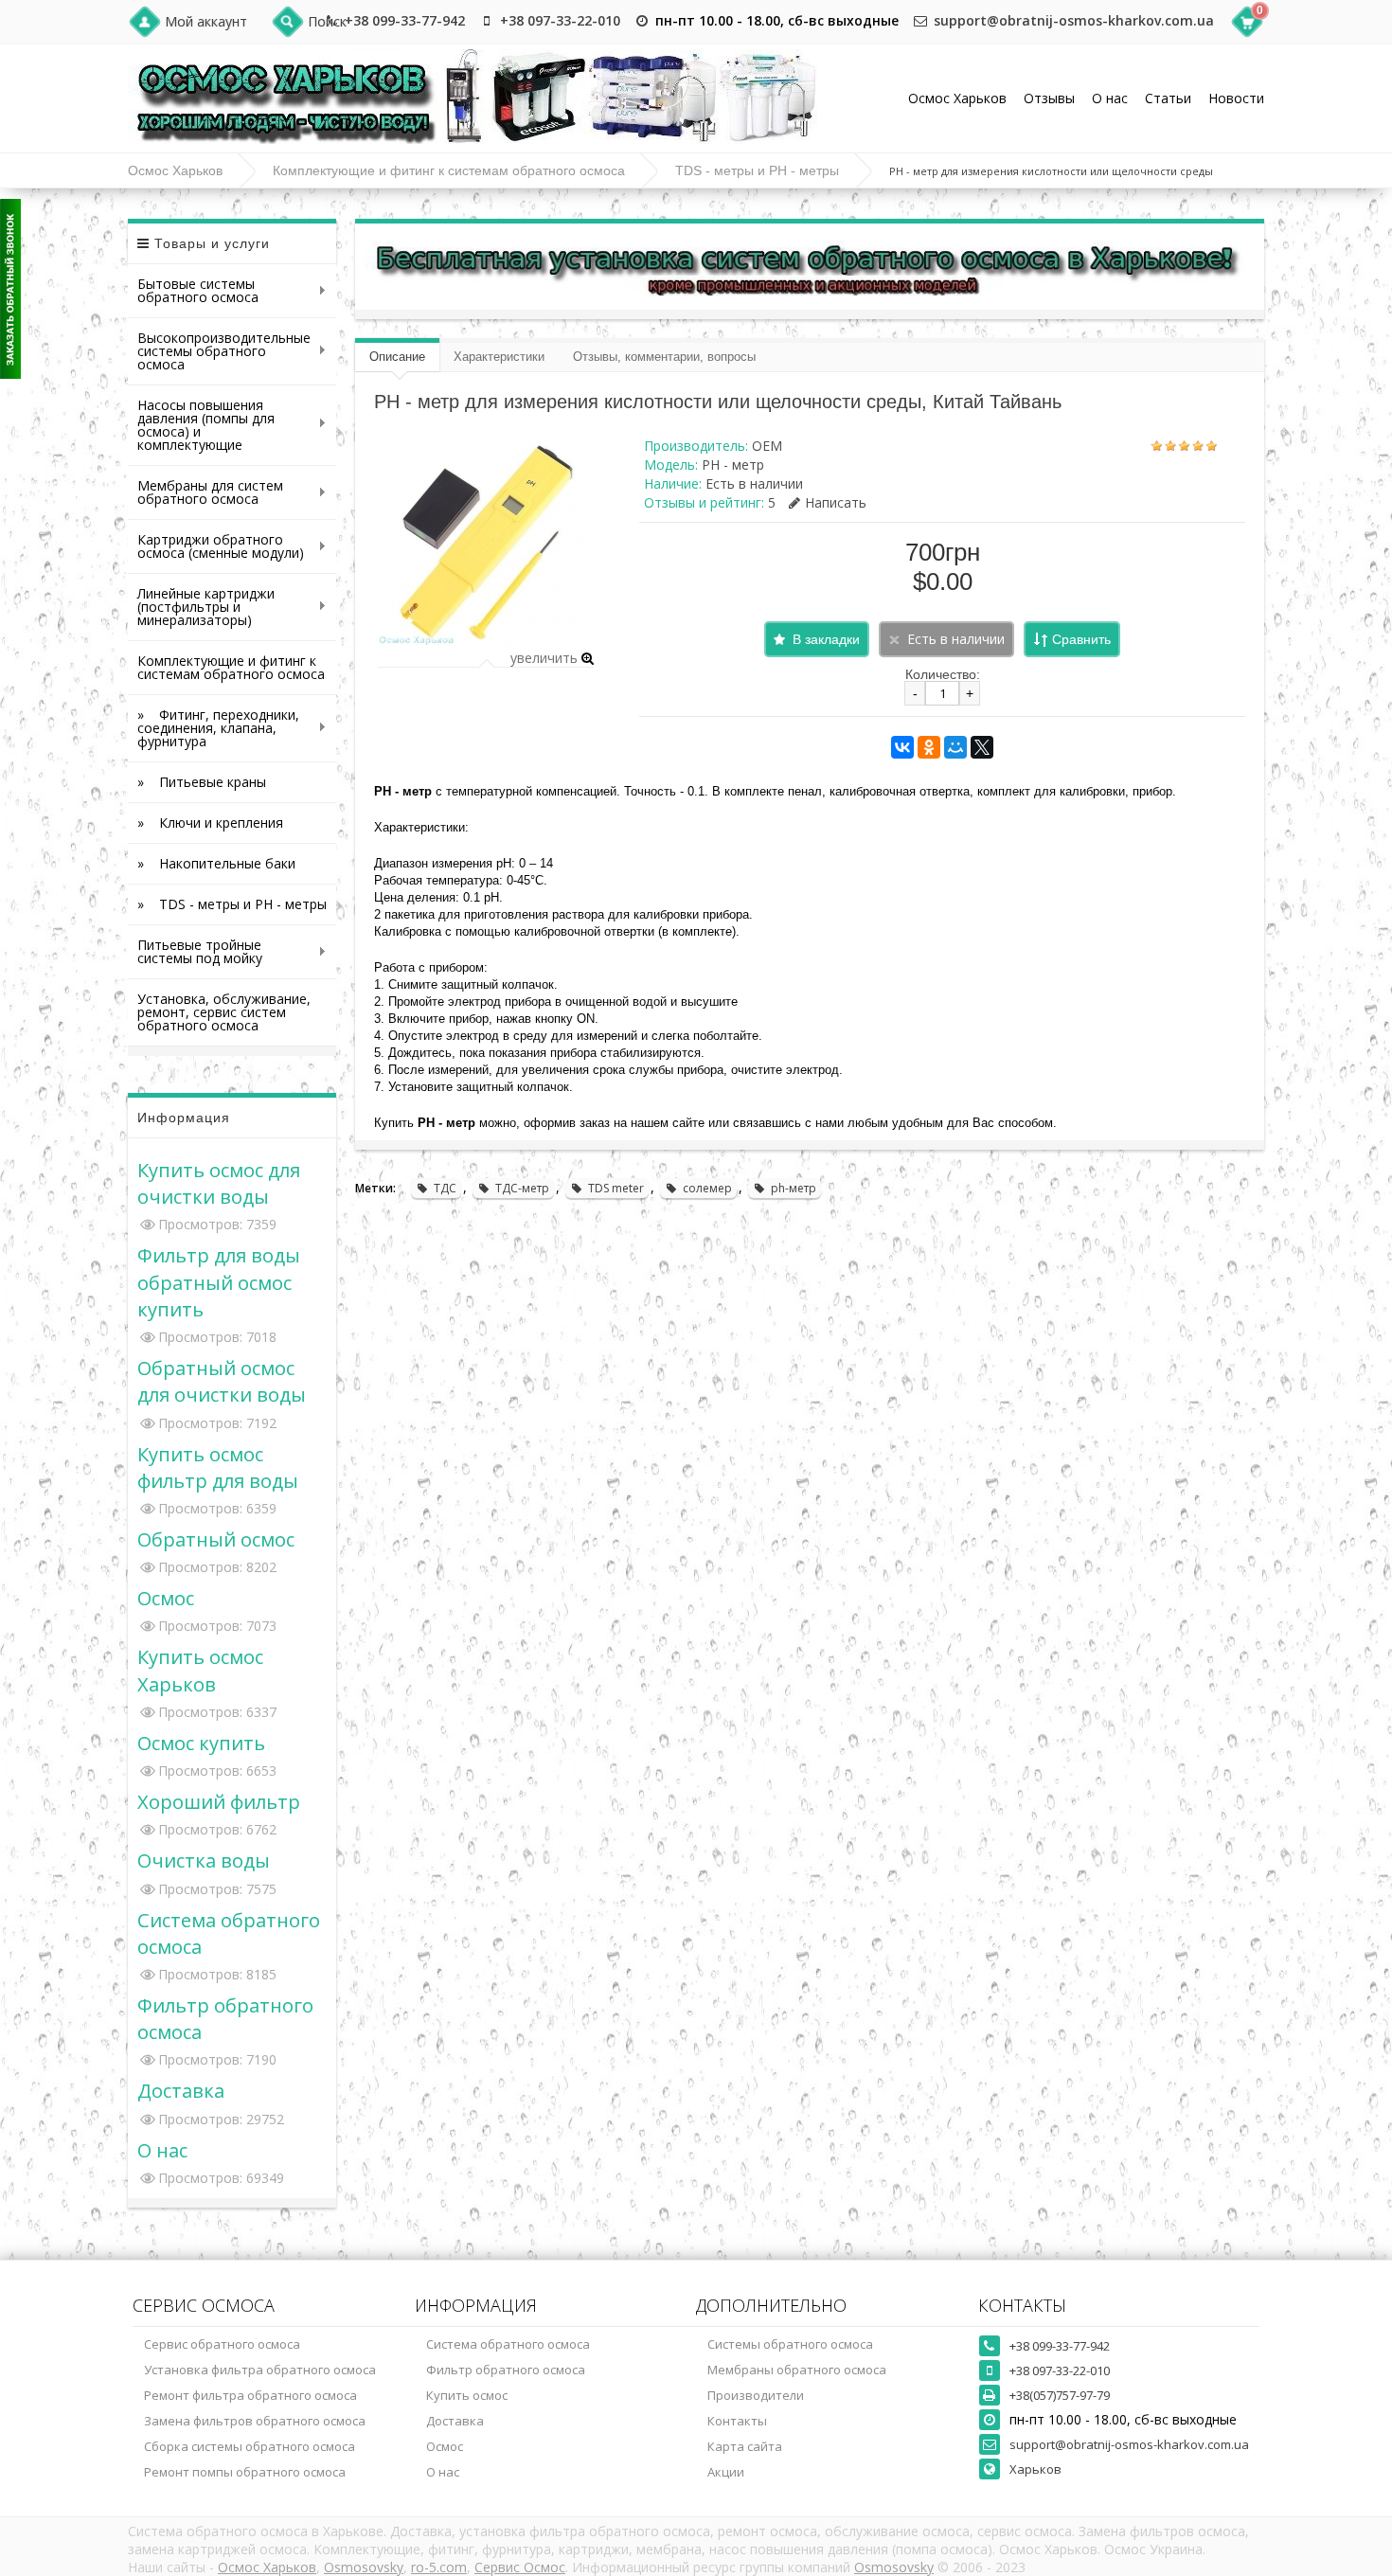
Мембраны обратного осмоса (797, 2370)
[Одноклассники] (929, 747)
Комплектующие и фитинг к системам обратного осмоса (449, 170)
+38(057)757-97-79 (1060, 2395)
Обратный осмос (216, 1539)
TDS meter (616, 1188)
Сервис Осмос (520, 2567)
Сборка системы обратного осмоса (250, 2446)
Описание (397, 357)
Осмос (166, 1598)
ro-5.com (439, 2567)
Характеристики (499, 357)
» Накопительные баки (216, 863)
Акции (726, 2472)
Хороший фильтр (219, 1801)
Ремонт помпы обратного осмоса (245, 2472)
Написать (836, 502)
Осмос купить (201, 1743)
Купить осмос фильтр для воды (218, 1467)
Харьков (1035, 2469)
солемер (707, 1188)
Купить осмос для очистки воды (219, 1183)
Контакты (737, 2421)
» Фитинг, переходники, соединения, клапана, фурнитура (214, 728)
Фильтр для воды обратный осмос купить (219, 1281)
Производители (756, 2395)
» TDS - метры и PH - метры (232, 904)
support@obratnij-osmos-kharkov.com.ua (1074, 20)
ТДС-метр (522, 1188)
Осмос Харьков (957, 98)
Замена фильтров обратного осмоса (255, 2421)
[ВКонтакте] (902, 747)
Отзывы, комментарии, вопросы (664, 357)
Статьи (1168, 98)
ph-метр (794, 1188)
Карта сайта (745, 2446)
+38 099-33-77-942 (405, 20)
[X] (982, 747)
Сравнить (1081, 639)
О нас (1110, 98)
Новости (1236, 98)
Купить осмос (467, 2395)
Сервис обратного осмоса (222, 2344)
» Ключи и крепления (210, 823)
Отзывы (1049, 98)
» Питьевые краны (202, 782)
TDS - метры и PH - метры (757, 170)
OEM (767, 446)
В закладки (826, 639)
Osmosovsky (364, 2567)
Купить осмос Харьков (200, 1670)
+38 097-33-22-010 (560, 20)
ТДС (445, 1188)
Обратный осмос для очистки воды (222, 1381)
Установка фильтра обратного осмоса (260, 2370)
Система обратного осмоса (508, 2344)
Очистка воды (204, 1860)
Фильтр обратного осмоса (506, 2370)
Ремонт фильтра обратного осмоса (250, 2395)
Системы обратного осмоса (790, 2344)
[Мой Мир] (955, 747)
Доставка (181, 2090)
